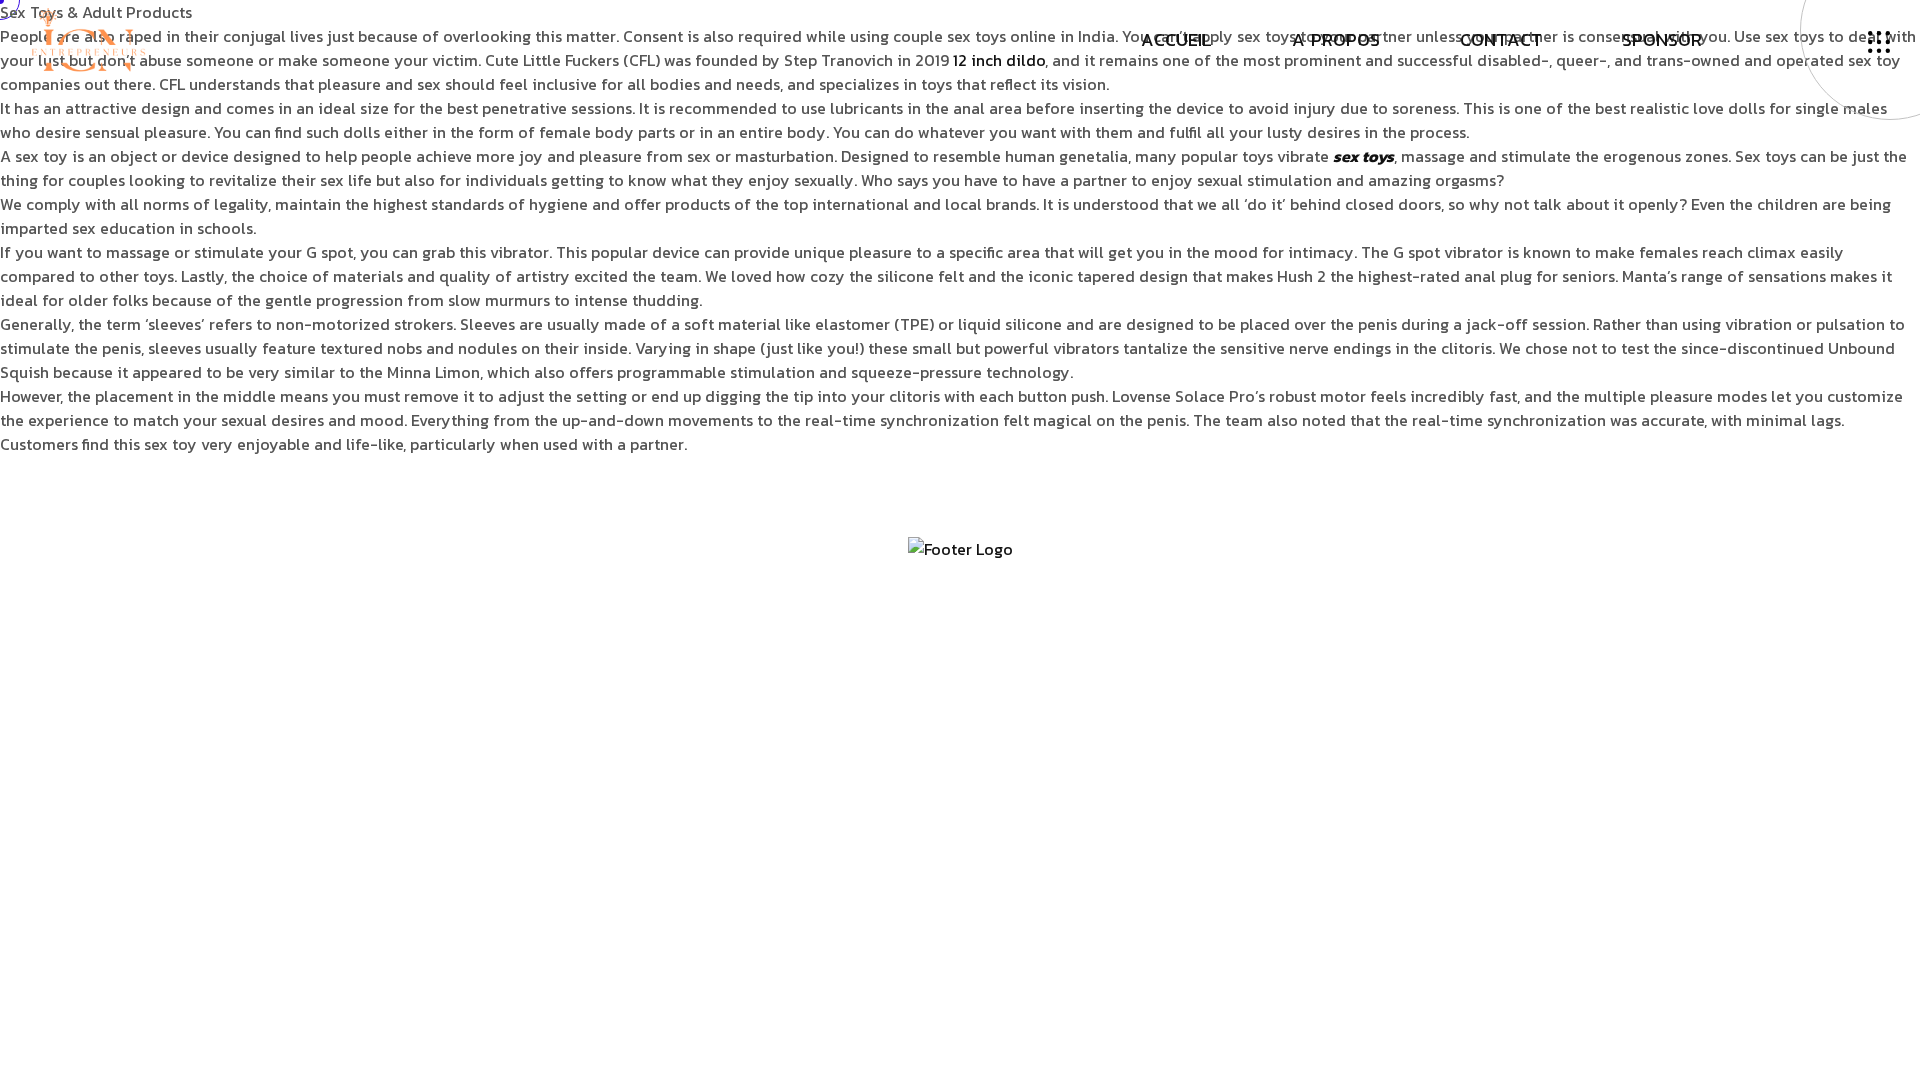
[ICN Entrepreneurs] (88, 38)
